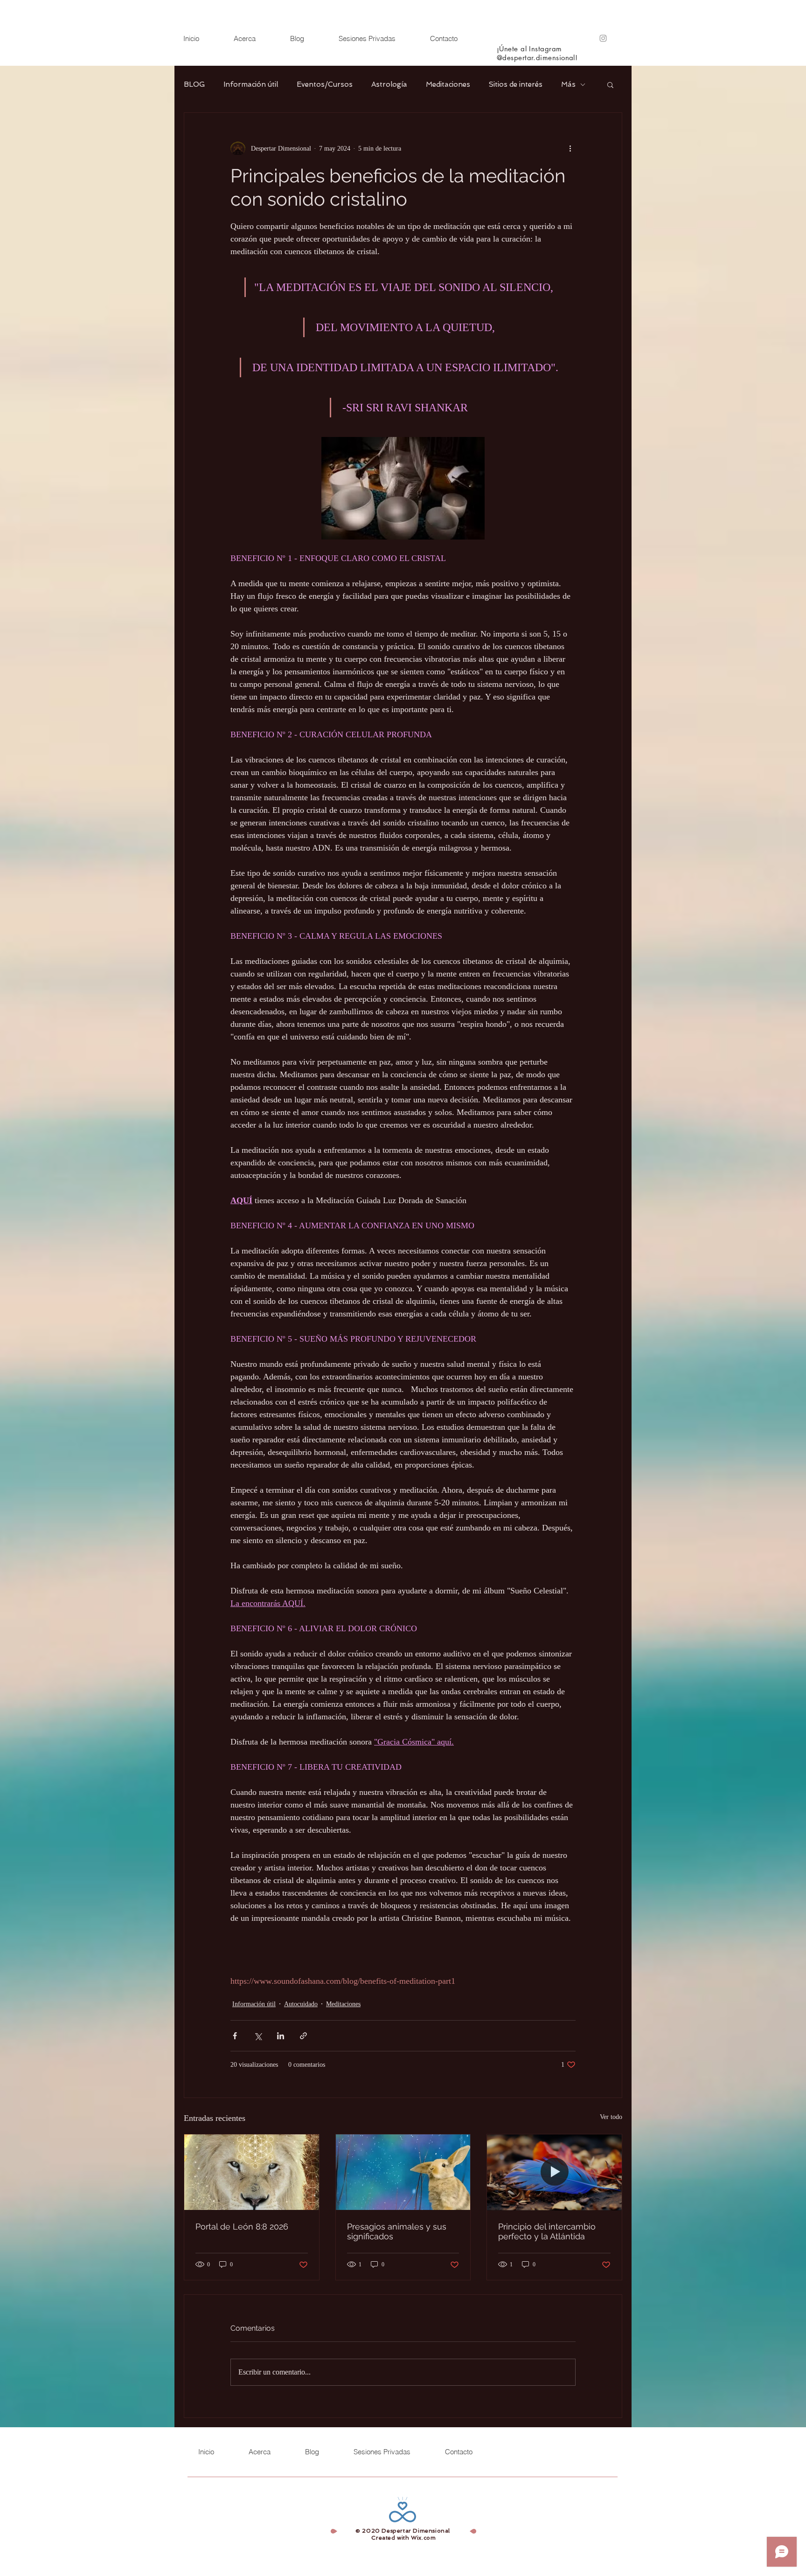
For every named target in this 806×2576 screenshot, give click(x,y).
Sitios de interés (516, 84)
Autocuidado (301, 2004)
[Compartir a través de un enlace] (303, 2036)
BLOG (194, 84)
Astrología (389, 84)
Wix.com (423, 2538)
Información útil (251, 84)
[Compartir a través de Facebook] (235, 2036)
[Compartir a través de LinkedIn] (281, 2036)
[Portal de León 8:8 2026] (252, 2172)
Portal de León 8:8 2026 (242, 2226)
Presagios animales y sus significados (397, 2231)
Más (568, 84)
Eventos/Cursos (325, 84)
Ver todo (611, 2117)
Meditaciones (448, 84)
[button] (610, 84)
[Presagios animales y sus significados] (403, 2172)
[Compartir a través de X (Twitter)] (258, 2036)
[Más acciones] (570, 148)
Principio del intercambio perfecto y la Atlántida (547, 2231)
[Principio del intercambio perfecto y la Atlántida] (554, 2172)
